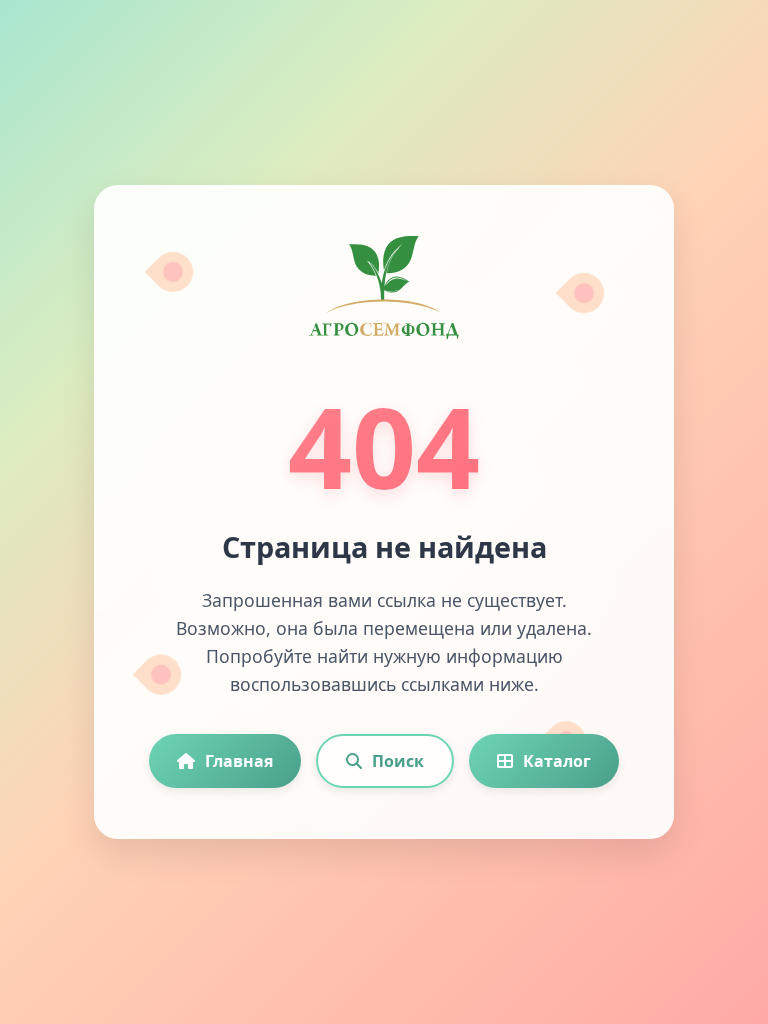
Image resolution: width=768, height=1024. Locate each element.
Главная (239, 761)
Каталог (557, 761)
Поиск (398, 761)
